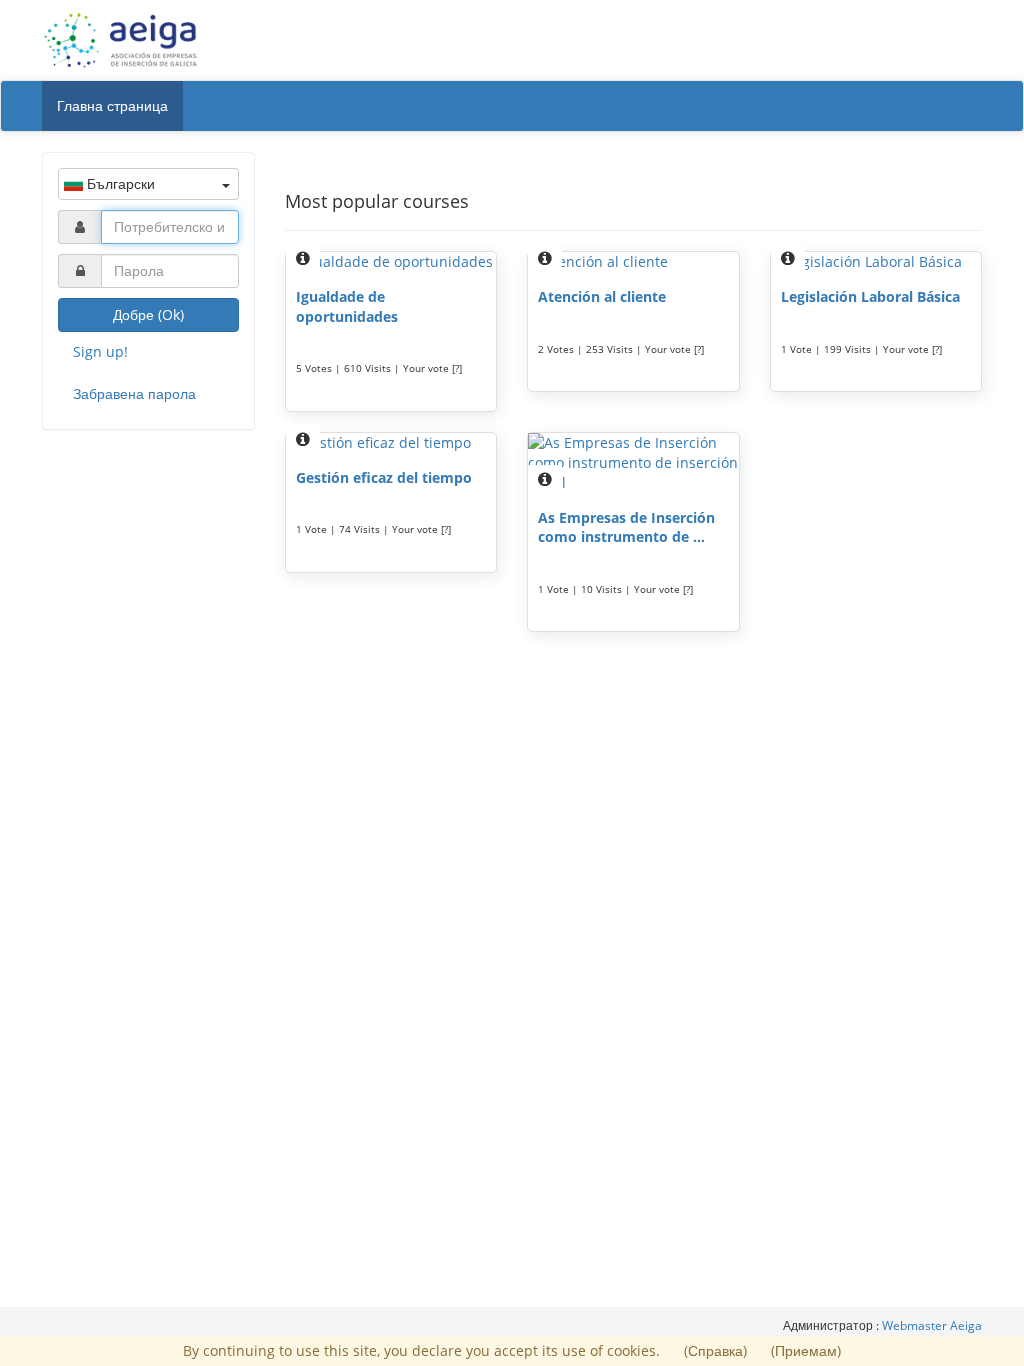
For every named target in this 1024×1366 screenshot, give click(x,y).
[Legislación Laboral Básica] (876, 262)
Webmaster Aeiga (932, 1325)
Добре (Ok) (148, 314)
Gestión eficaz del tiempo (384, 477)
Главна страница (112, 105)
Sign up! (100, 351)
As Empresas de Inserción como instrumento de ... (626, 527)
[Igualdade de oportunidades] (391, 262)
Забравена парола (134, 393)
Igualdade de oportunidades (347, 306)
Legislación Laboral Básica (870, 296)
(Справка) (717, 1350)
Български (119, 183)
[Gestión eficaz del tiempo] (391, 443)
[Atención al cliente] (633, 262)
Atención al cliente (602, 296)
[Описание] (303, 258)
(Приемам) (806, 1350)
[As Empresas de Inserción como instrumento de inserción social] (633, 463)
